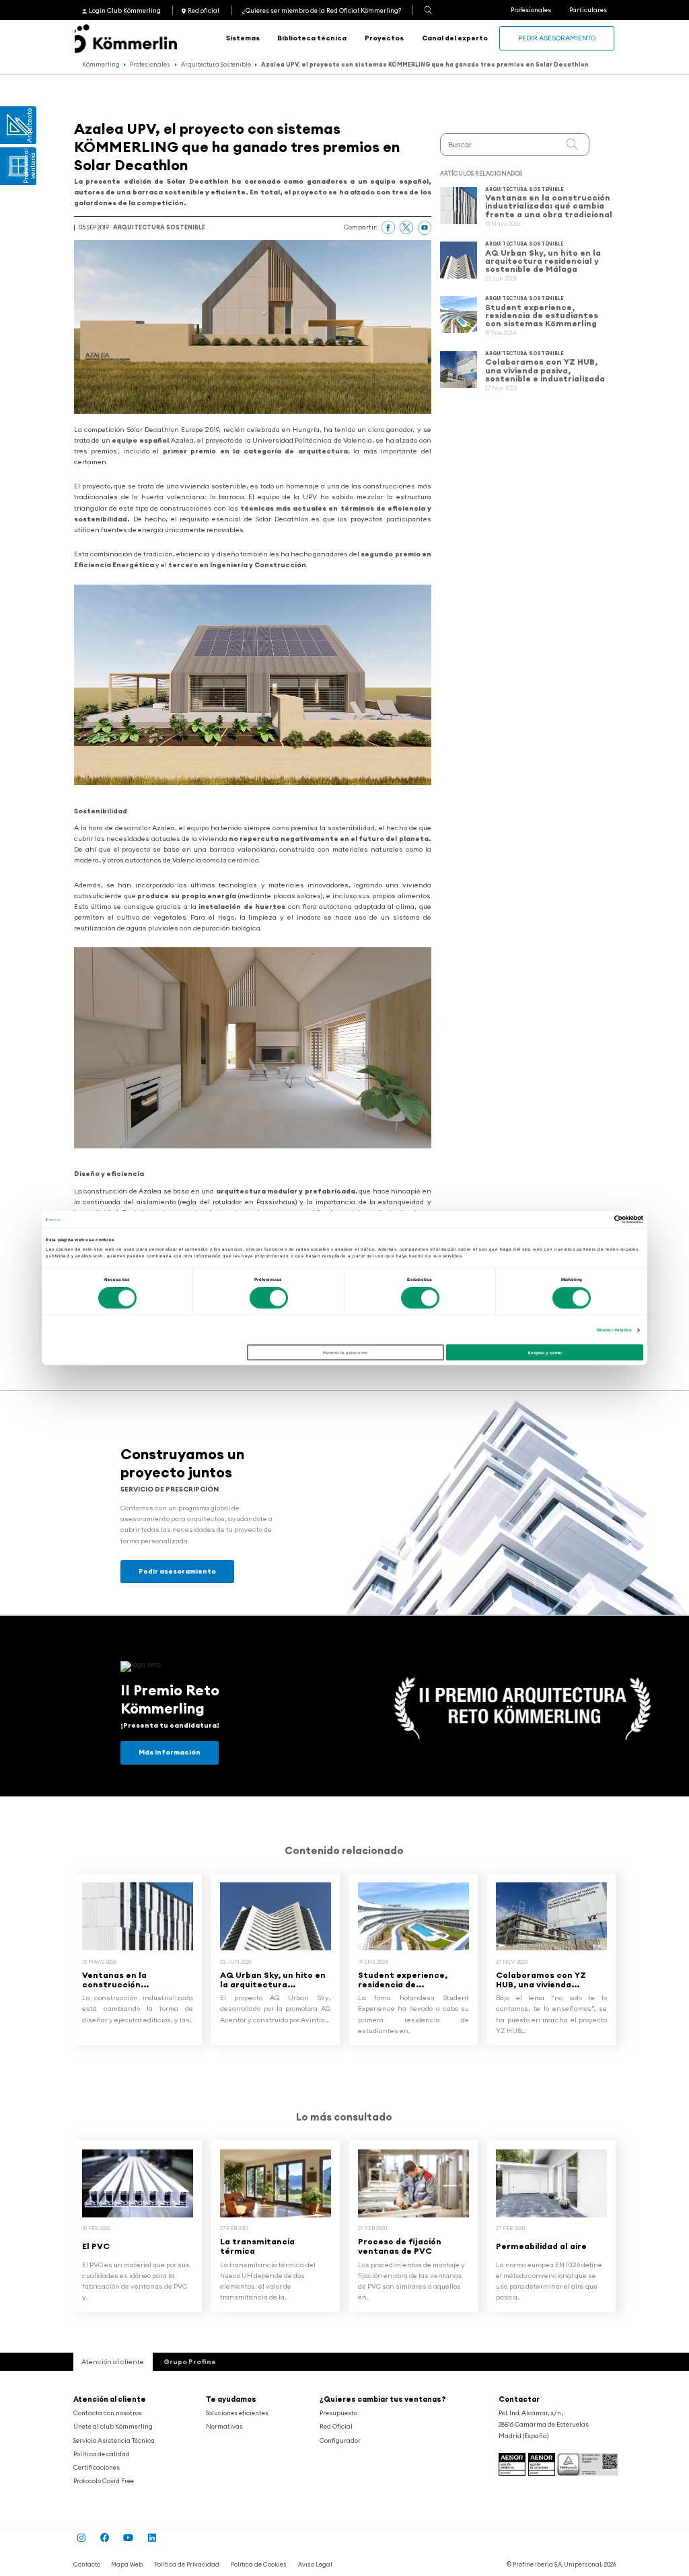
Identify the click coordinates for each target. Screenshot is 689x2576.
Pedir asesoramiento (557, 38)
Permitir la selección (345, 1353)
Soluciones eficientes (237, 2413)
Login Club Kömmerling (125, 11)
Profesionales (531, 10)
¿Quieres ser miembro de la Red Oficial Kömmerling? (322, 11)
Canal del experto (455, 38)
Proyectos (384, 38)
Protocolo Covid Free (104, 2481)
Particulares (588, 10)
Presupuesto (338, 2413)
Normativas (224, 2427)
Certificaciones (97, 2468)
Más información (170, 1752)
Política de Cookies (259, 2564)
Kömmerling (101, 64)
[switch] (269, 1298)
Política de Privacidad (187, 2564)
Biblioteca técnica (312, 38)
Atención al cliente (110, 2399)
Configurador (340, 2441)
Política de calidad (102, 2454)
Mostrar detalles (615, 1330)
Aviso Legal (315, 2564)
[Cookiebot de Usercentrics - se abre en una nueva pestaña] (584, 1219)
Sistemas (243, 38)
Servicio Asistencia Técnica (114, 2441)
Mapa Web (127, 2564)
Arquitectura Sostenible (216, 64)
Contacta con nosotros (108, 2413)
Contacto (87, 2564)
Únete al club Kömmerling (113, 2427)
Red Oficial (336, 2427)
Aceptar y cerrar (545, 1353)
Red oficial (204, 11)
